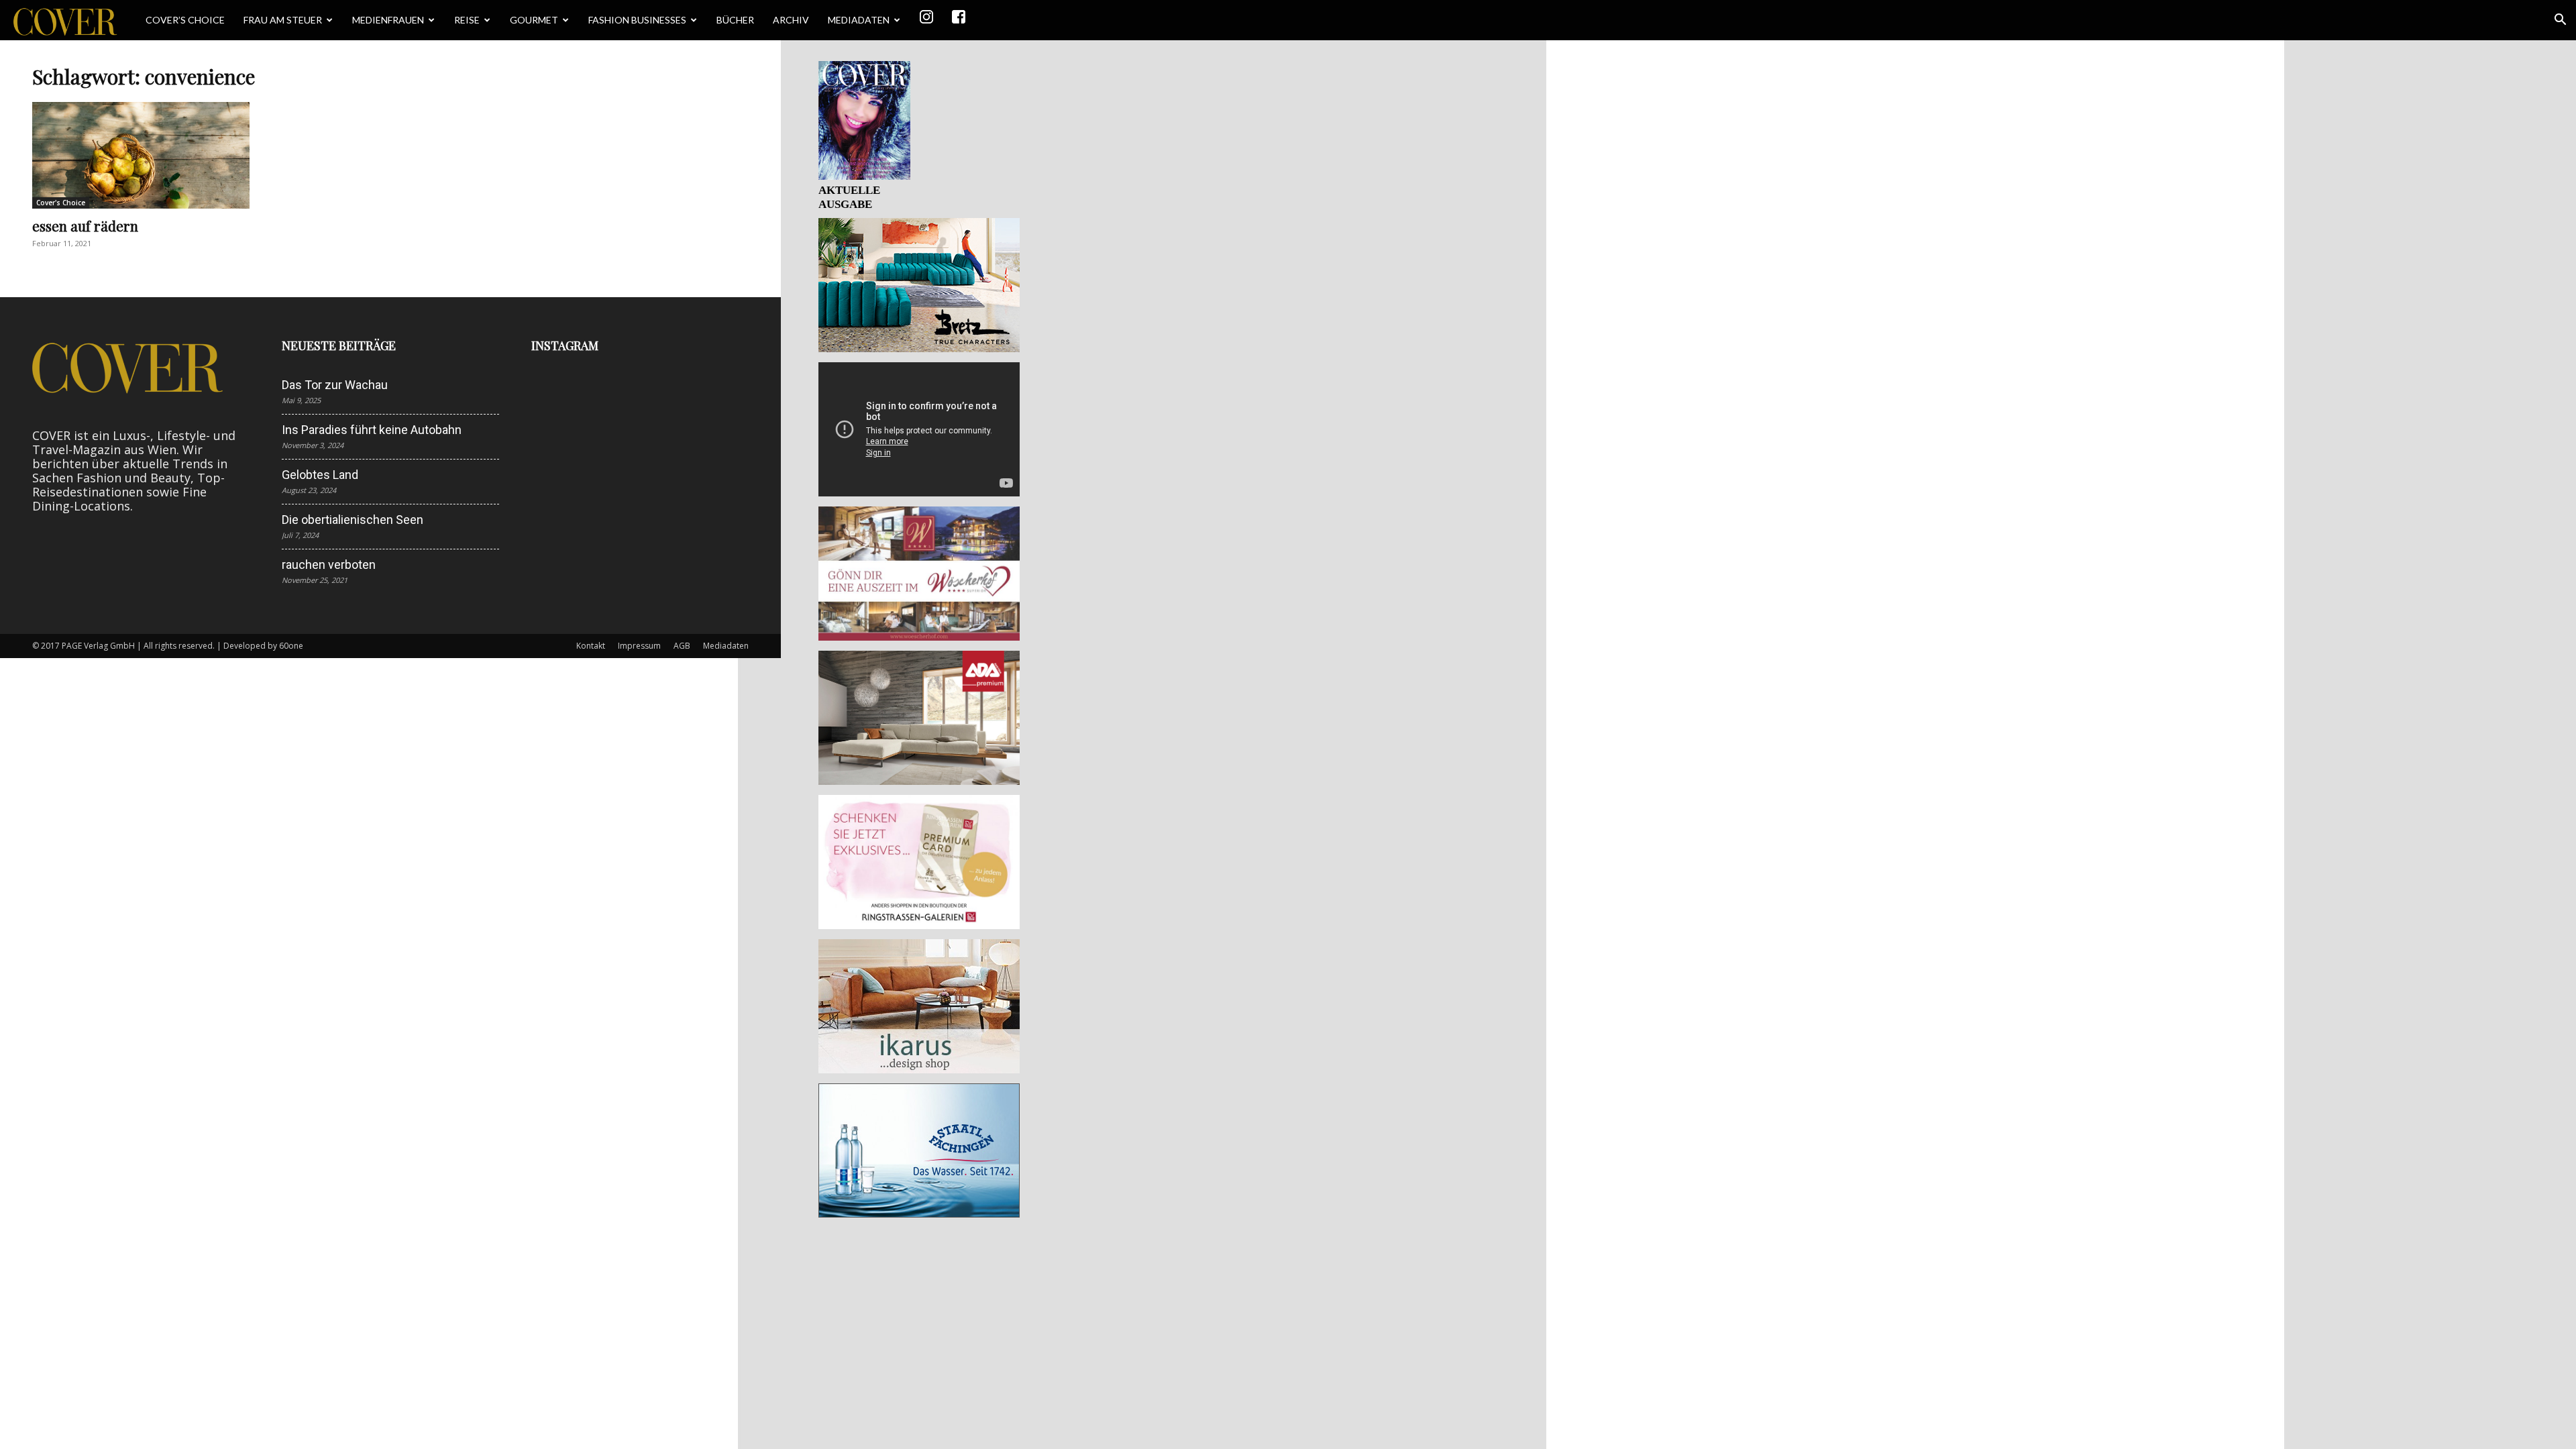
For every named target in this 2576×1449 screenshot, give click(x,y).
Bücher (735, 20)
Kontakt (591, 646)
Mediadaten (859, 20)
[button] (2560, 20)
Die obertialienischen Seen (353, 520)
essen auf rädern (85, 225)
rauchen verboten (329, 565)
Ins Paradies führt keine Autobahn (372, 430)
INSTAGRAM (565, 345)
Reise (467, 20)
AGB (682, 646)
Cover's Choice (61, 203)
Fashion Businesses (637, 20)
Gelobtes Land (320, 475)
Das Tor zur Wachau (335, 385)
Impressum (639, 646)
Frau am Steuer (283, 20)
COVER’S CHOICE (185, 20)
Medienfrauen (388, 20)
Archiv (791, 20)
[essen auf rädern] (141, 155)
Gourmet (534, 20)
